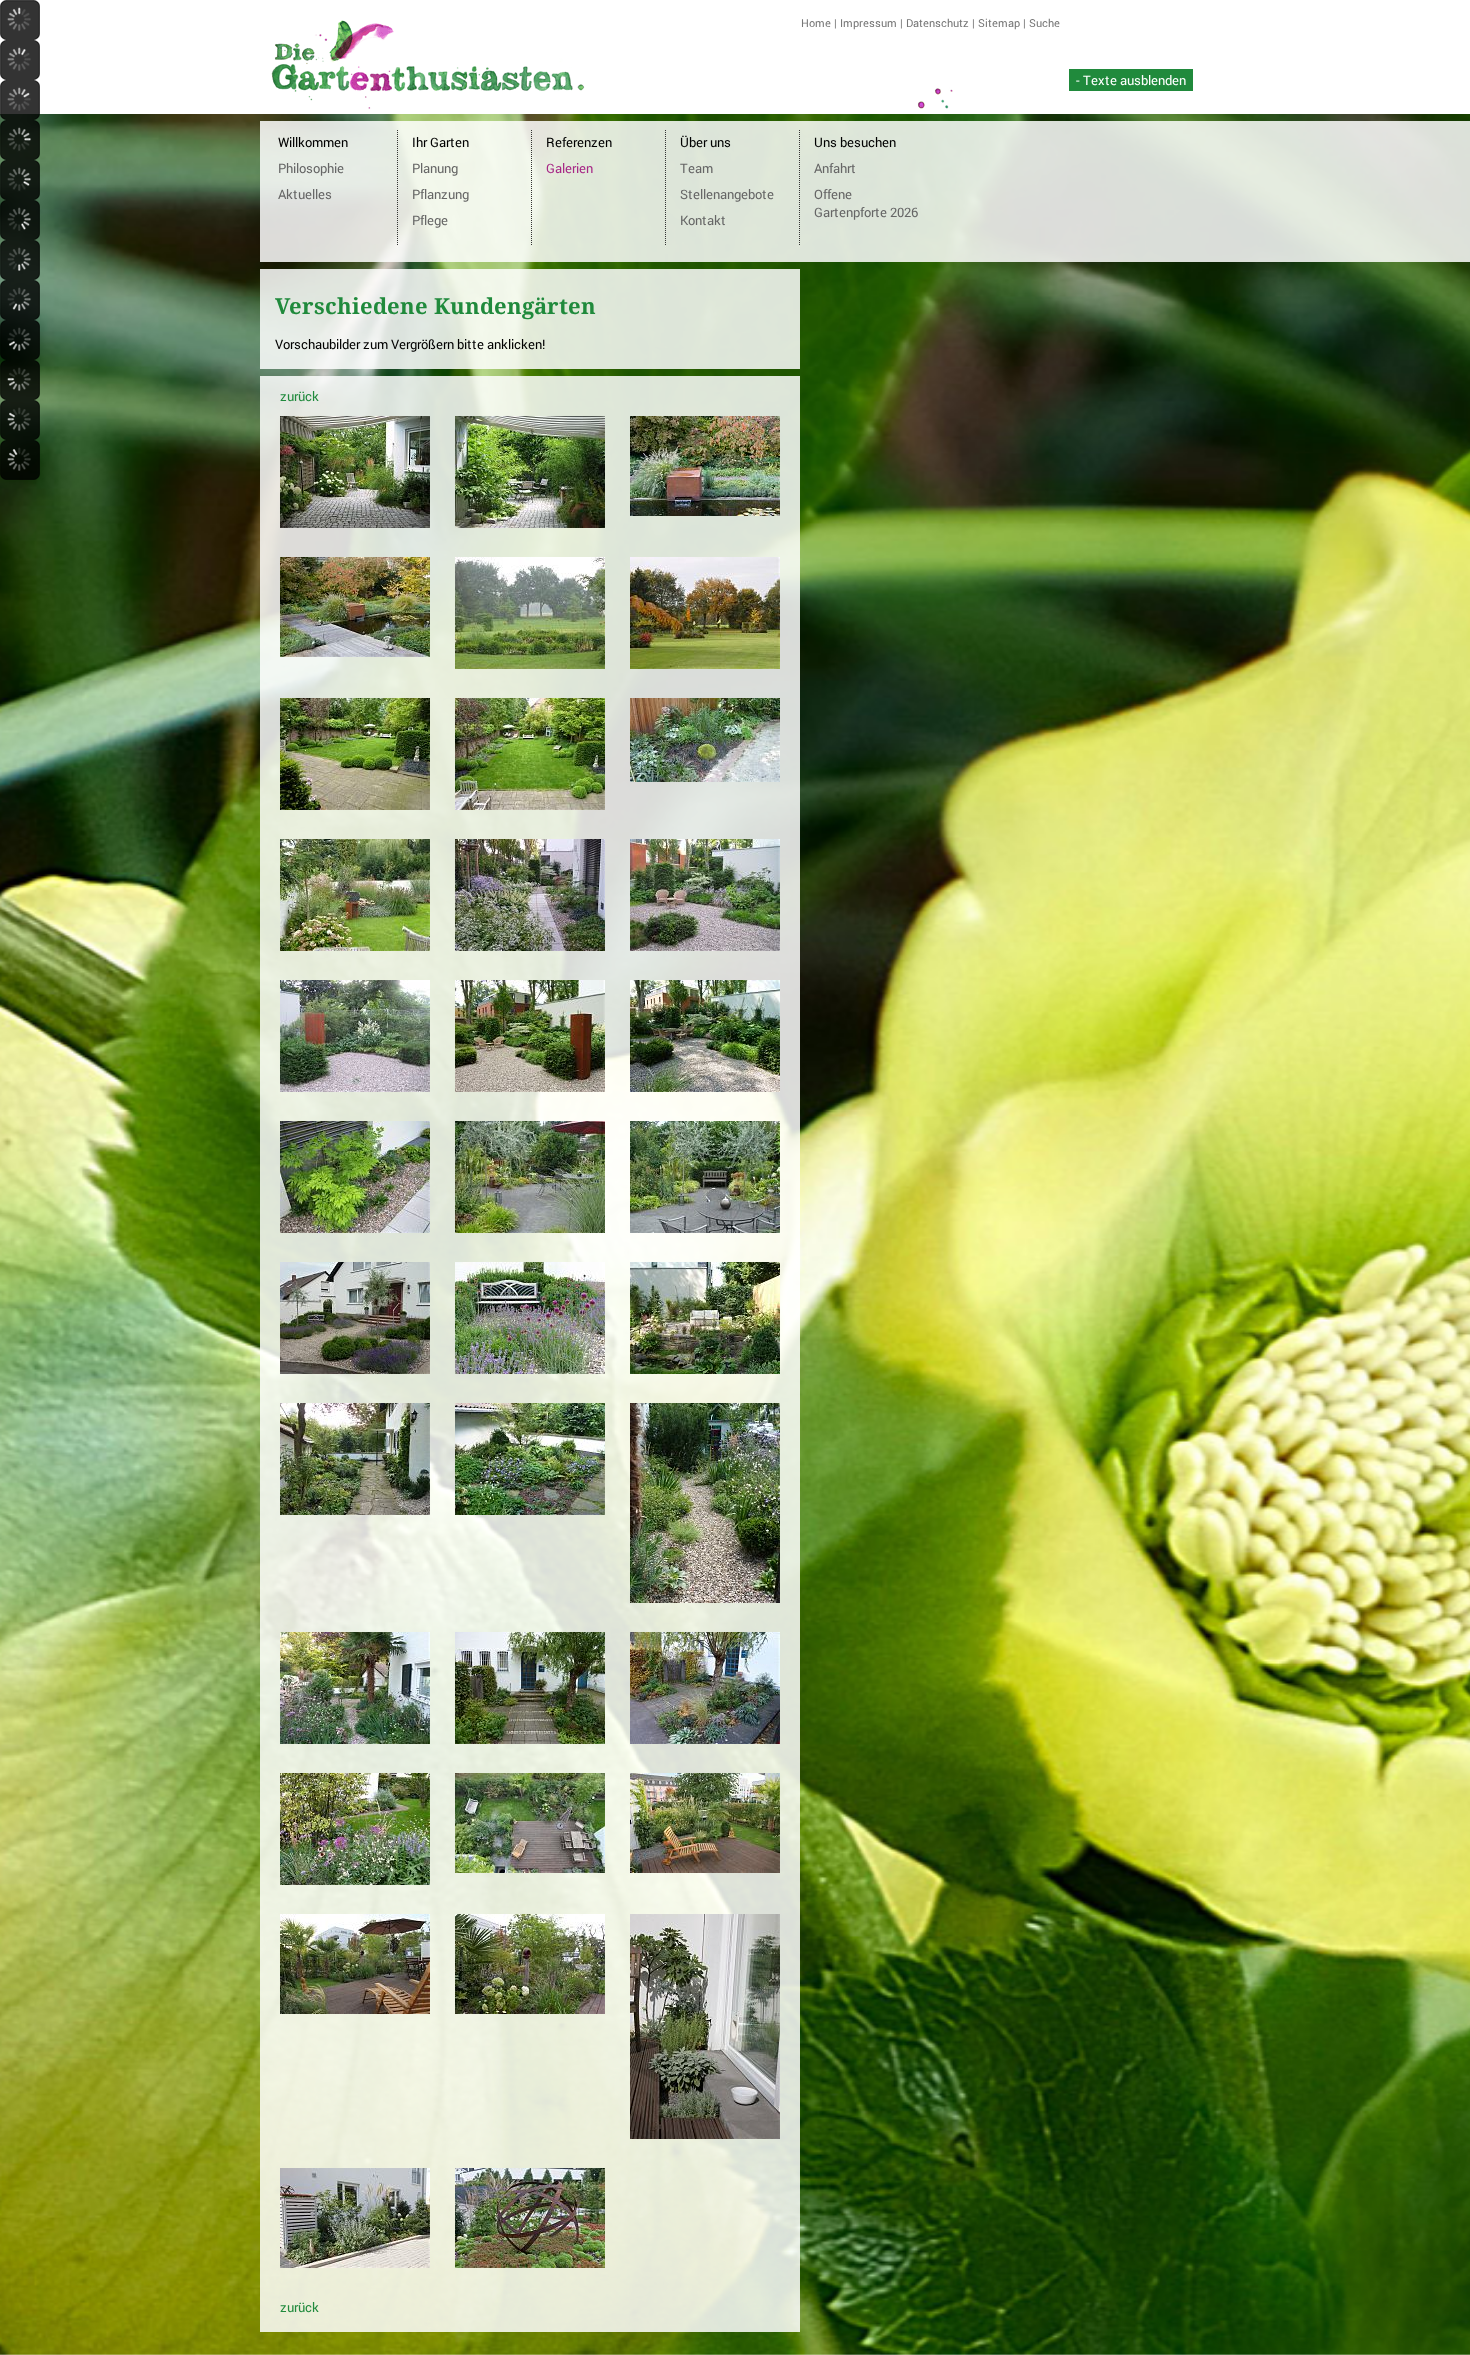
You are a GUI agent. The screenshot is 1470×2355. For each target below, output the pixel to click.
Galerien (569, 168)
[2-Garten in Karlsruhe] (530, 523)
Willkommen (313, 142)
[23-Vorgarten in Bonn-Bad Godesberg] (530, 1510)
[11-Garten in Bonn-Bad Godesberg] (530, 946)
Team (696, 168)
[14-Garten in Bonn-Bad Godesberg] (530, 1087)
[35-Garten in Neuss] (530, 2263)
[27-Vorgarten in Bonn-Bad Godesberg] (705, 1739)
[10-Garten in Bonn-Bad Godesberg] (355, 946)
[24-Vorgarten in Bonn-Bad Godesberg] (705, 1598)
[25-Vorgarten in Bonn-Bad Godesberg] (355, 1739)
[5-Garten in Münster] (530, 664)
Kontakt (703, 220)
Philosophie (311, 168)
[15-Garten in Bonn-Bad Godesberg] (705, 1087)
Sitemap (999, 22)
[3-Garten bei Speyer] (705, 511)
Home (816, 22)
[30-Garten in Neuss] (705, 1868)
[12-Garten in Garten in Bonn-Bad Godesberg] (705, 946)
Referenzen (579, 142)
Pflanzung (440, 194)
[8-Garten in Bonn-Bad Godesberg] (530, 805)
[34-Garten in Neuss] (355, 2263)
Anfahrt (835, 168)
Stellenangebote (727, 194)
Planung (435, 168)
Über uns (705, 142)
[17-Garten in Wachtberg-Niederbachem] (530, 1228)
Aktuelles (305, 194)
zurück (299, 396)
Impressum (868, 22)
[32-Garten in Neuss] (530, 2009)
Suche (1044, 22)
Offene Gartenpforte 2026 (866, 203)
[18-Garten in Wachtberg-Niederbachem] (705, 1228)
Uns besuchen (855, 142)
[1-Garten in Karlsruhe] (355, 523)
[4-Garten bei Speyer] (355, 652)
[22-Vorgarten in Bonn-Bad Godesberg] (355, 1510)
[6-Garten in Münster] (705, 664)
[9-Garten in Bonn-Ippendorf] (705, 777)
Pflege (430, 220)
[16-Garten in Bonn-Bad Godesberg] (355, 1228)
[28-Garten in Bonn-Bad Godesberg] (355, 1880)
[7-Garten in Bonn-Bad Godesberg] (355, 805)
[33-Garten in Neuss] (705, 2134)
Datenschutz (937, 22)
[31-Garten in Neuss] (355, 2009)
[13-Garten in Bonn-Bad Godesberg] (355, 1087)
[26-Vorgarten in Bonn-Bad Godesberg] (530, 1739)
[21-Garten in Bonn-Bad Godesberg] (705, 1369)
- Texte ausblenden (1131, 80)
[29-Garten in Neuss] (530, 1868)
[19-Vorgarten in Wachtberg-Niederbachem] (355, 1369)
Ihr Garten (440, 142)
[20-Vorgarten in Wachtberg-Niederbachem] (530, 1369)
